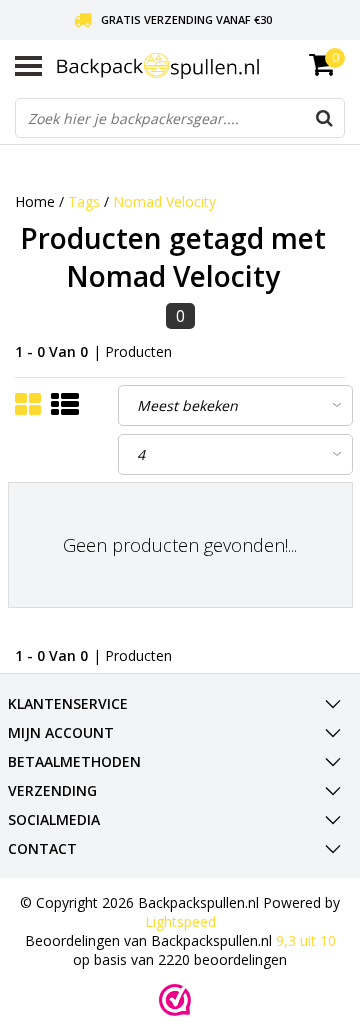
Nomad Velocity (164, 201)
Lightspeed (180, 921)
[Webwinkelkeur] (175, 1000)
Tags (84, 201)
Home (35, 201)
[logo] (201, 66)
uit (306, 940)
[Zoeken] (324, 118)
